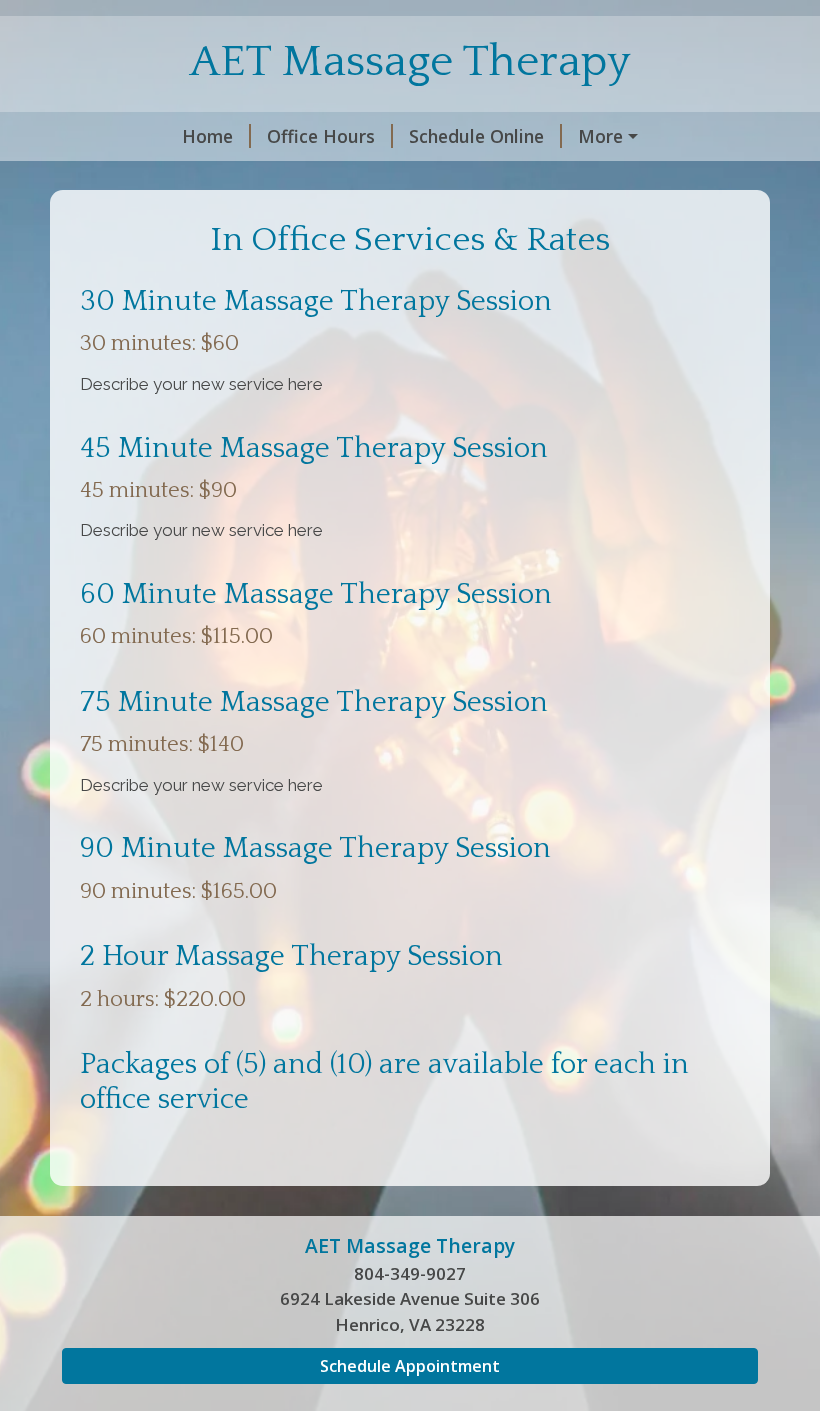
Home (207, 136)
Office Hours (321, 136)
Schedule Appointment (410, 1366)
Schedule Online (476, 136)
